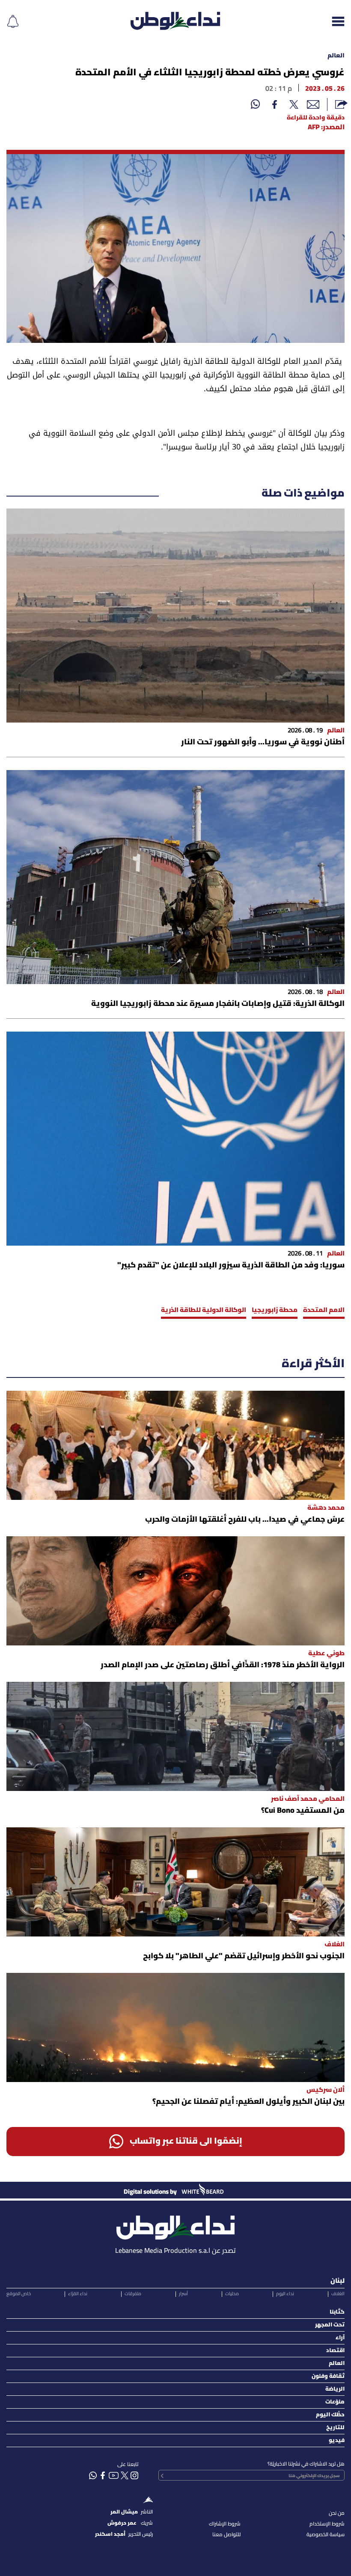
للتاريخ (335, 2428)
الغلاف (338, 2294)
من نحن (337, 2513)
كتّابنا (337, 2312)
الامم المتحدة (324, 1310)
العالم (336, 56)
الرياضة (335, 2389)
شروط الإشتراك (225, 2524)
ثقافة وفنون (328, 2376)
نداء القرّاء (78, 2294)
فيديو (337, 2441)
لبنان (338, 2281)
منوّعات (335, 2402)
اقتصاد (335, 2351)
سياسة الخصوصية (326, 2535)
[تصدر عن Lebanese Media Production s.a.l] (175, 2225)
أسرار (183, 2294)
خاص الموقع (19, 2294)
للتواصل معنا (226, 2535)
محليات (232, 2294)
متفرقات (133, 2294)
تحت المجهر (330, 2325)
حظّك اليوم (330, 2415)
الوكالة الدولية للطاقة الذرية (204, 1310)
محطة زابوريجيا (275, 1310)
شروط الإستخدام (327, 2524)
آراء (340, 2338)
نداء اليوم (285, 2294)
